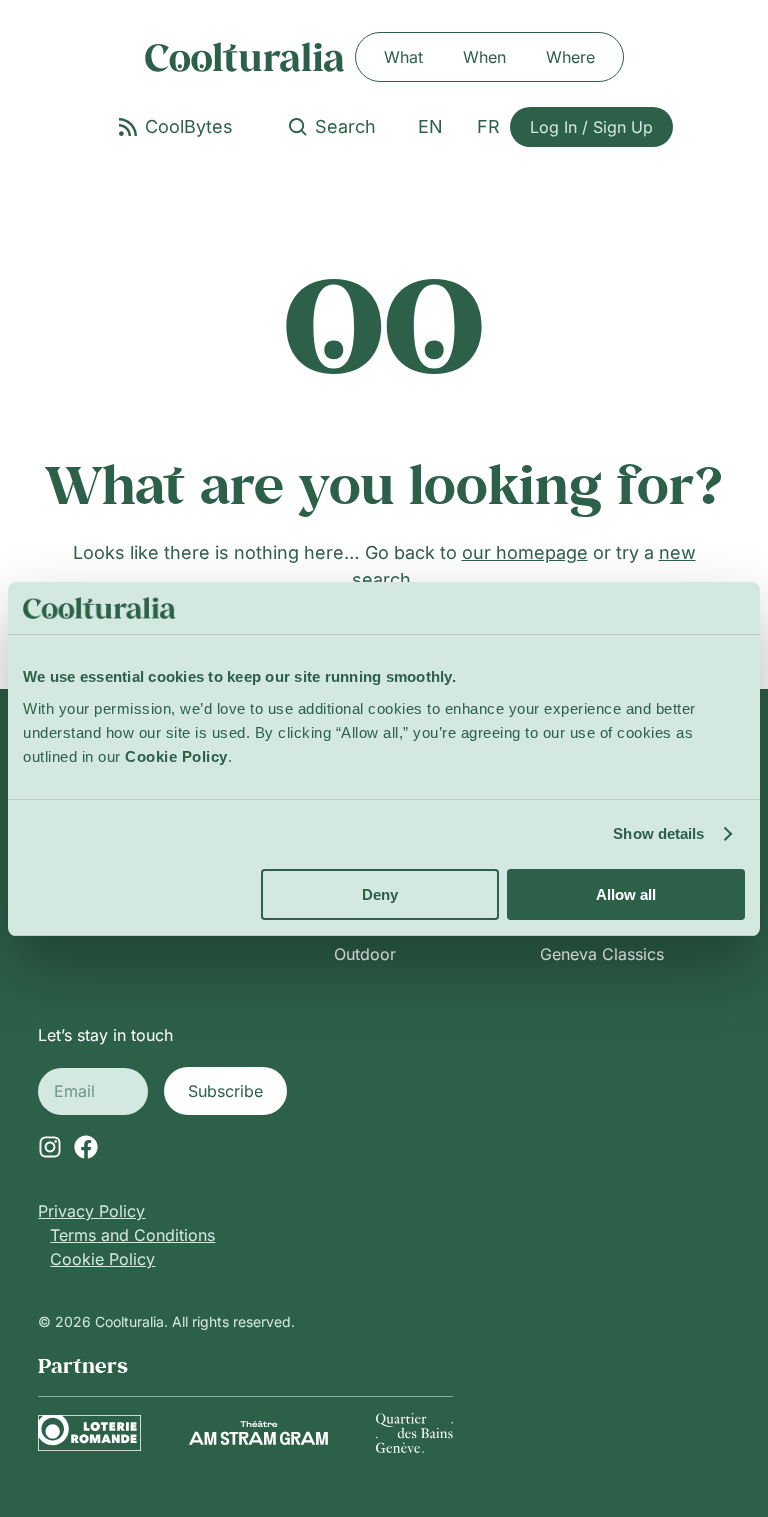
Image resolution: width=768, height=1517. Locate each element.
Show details (658, 833)
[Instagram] (50, 1147)
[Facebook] (86, 1147)
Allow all (626, 894)
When (484, 57)
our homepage (525, 552)
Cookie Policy (102, 1259)
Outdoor (365, 954)
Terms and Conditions (132, 1235)
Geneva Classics (602, 954)
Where (570, 57)
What (403, 57)
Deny (380, 894)
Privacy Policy (91, 1211)
